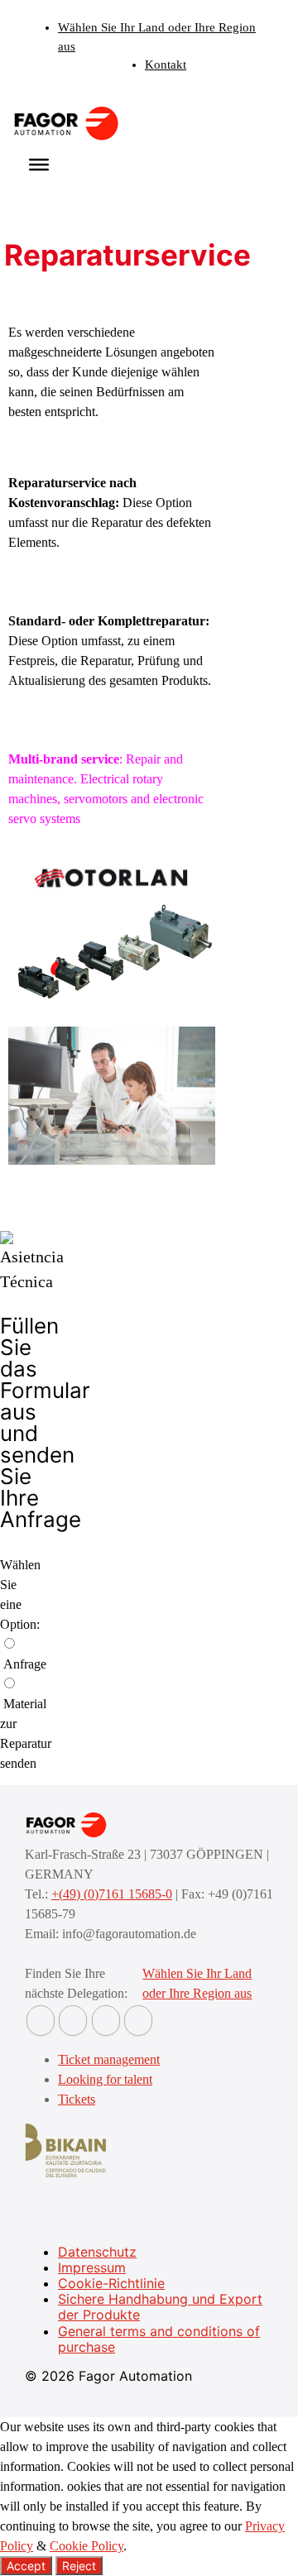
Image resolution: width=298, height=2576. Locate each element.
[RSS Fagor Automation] (138, 2021)
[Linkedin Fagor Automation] (73, 2021)
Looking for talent (105, 2079)
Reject (79, 2566)
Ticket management (109, 2059)
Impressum (92, 2267)
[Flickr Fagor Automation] (41, 2021)
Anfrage (25, 1664)
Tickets (77, 2099)
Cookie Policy (87, 2546)
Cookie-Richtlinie (111, 2283)
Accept (26, 2566)
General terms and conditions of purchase (159, 2339)
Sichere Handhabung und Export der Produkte (160, 2307)
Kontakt (166, 65)
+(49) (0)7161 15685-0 (112, 1894)
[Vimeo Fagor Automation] (106, 2021)
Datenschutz (97, 2252)
